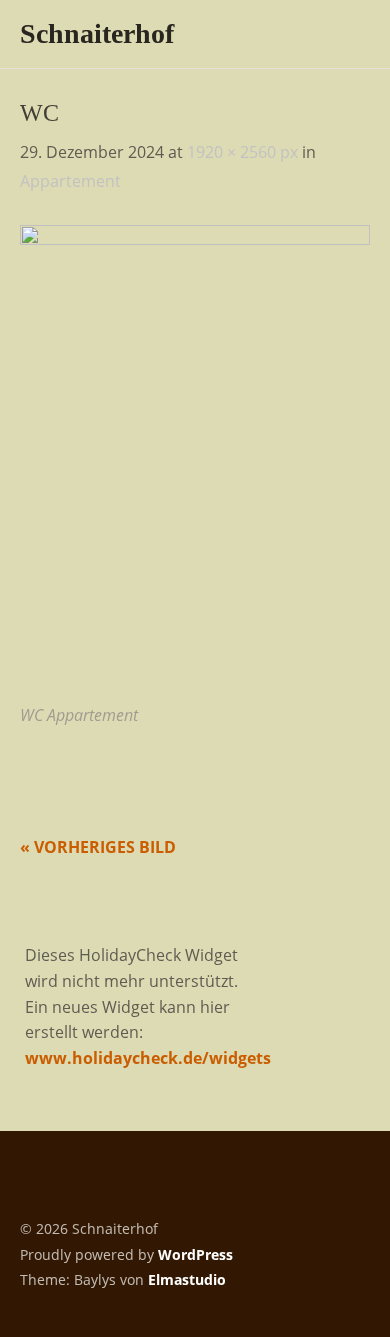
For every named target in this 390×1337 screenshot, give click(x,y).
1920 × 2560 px (242, 152)
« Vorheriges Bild (98, 847)
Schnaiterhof (97, 33)
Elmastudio (187, 1279)
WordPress (195, 1254)
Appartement (70, 181)
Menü (345, 31)
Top (349, 1280)
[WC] (195, 239)
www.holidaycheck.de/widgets (148, 1058)
